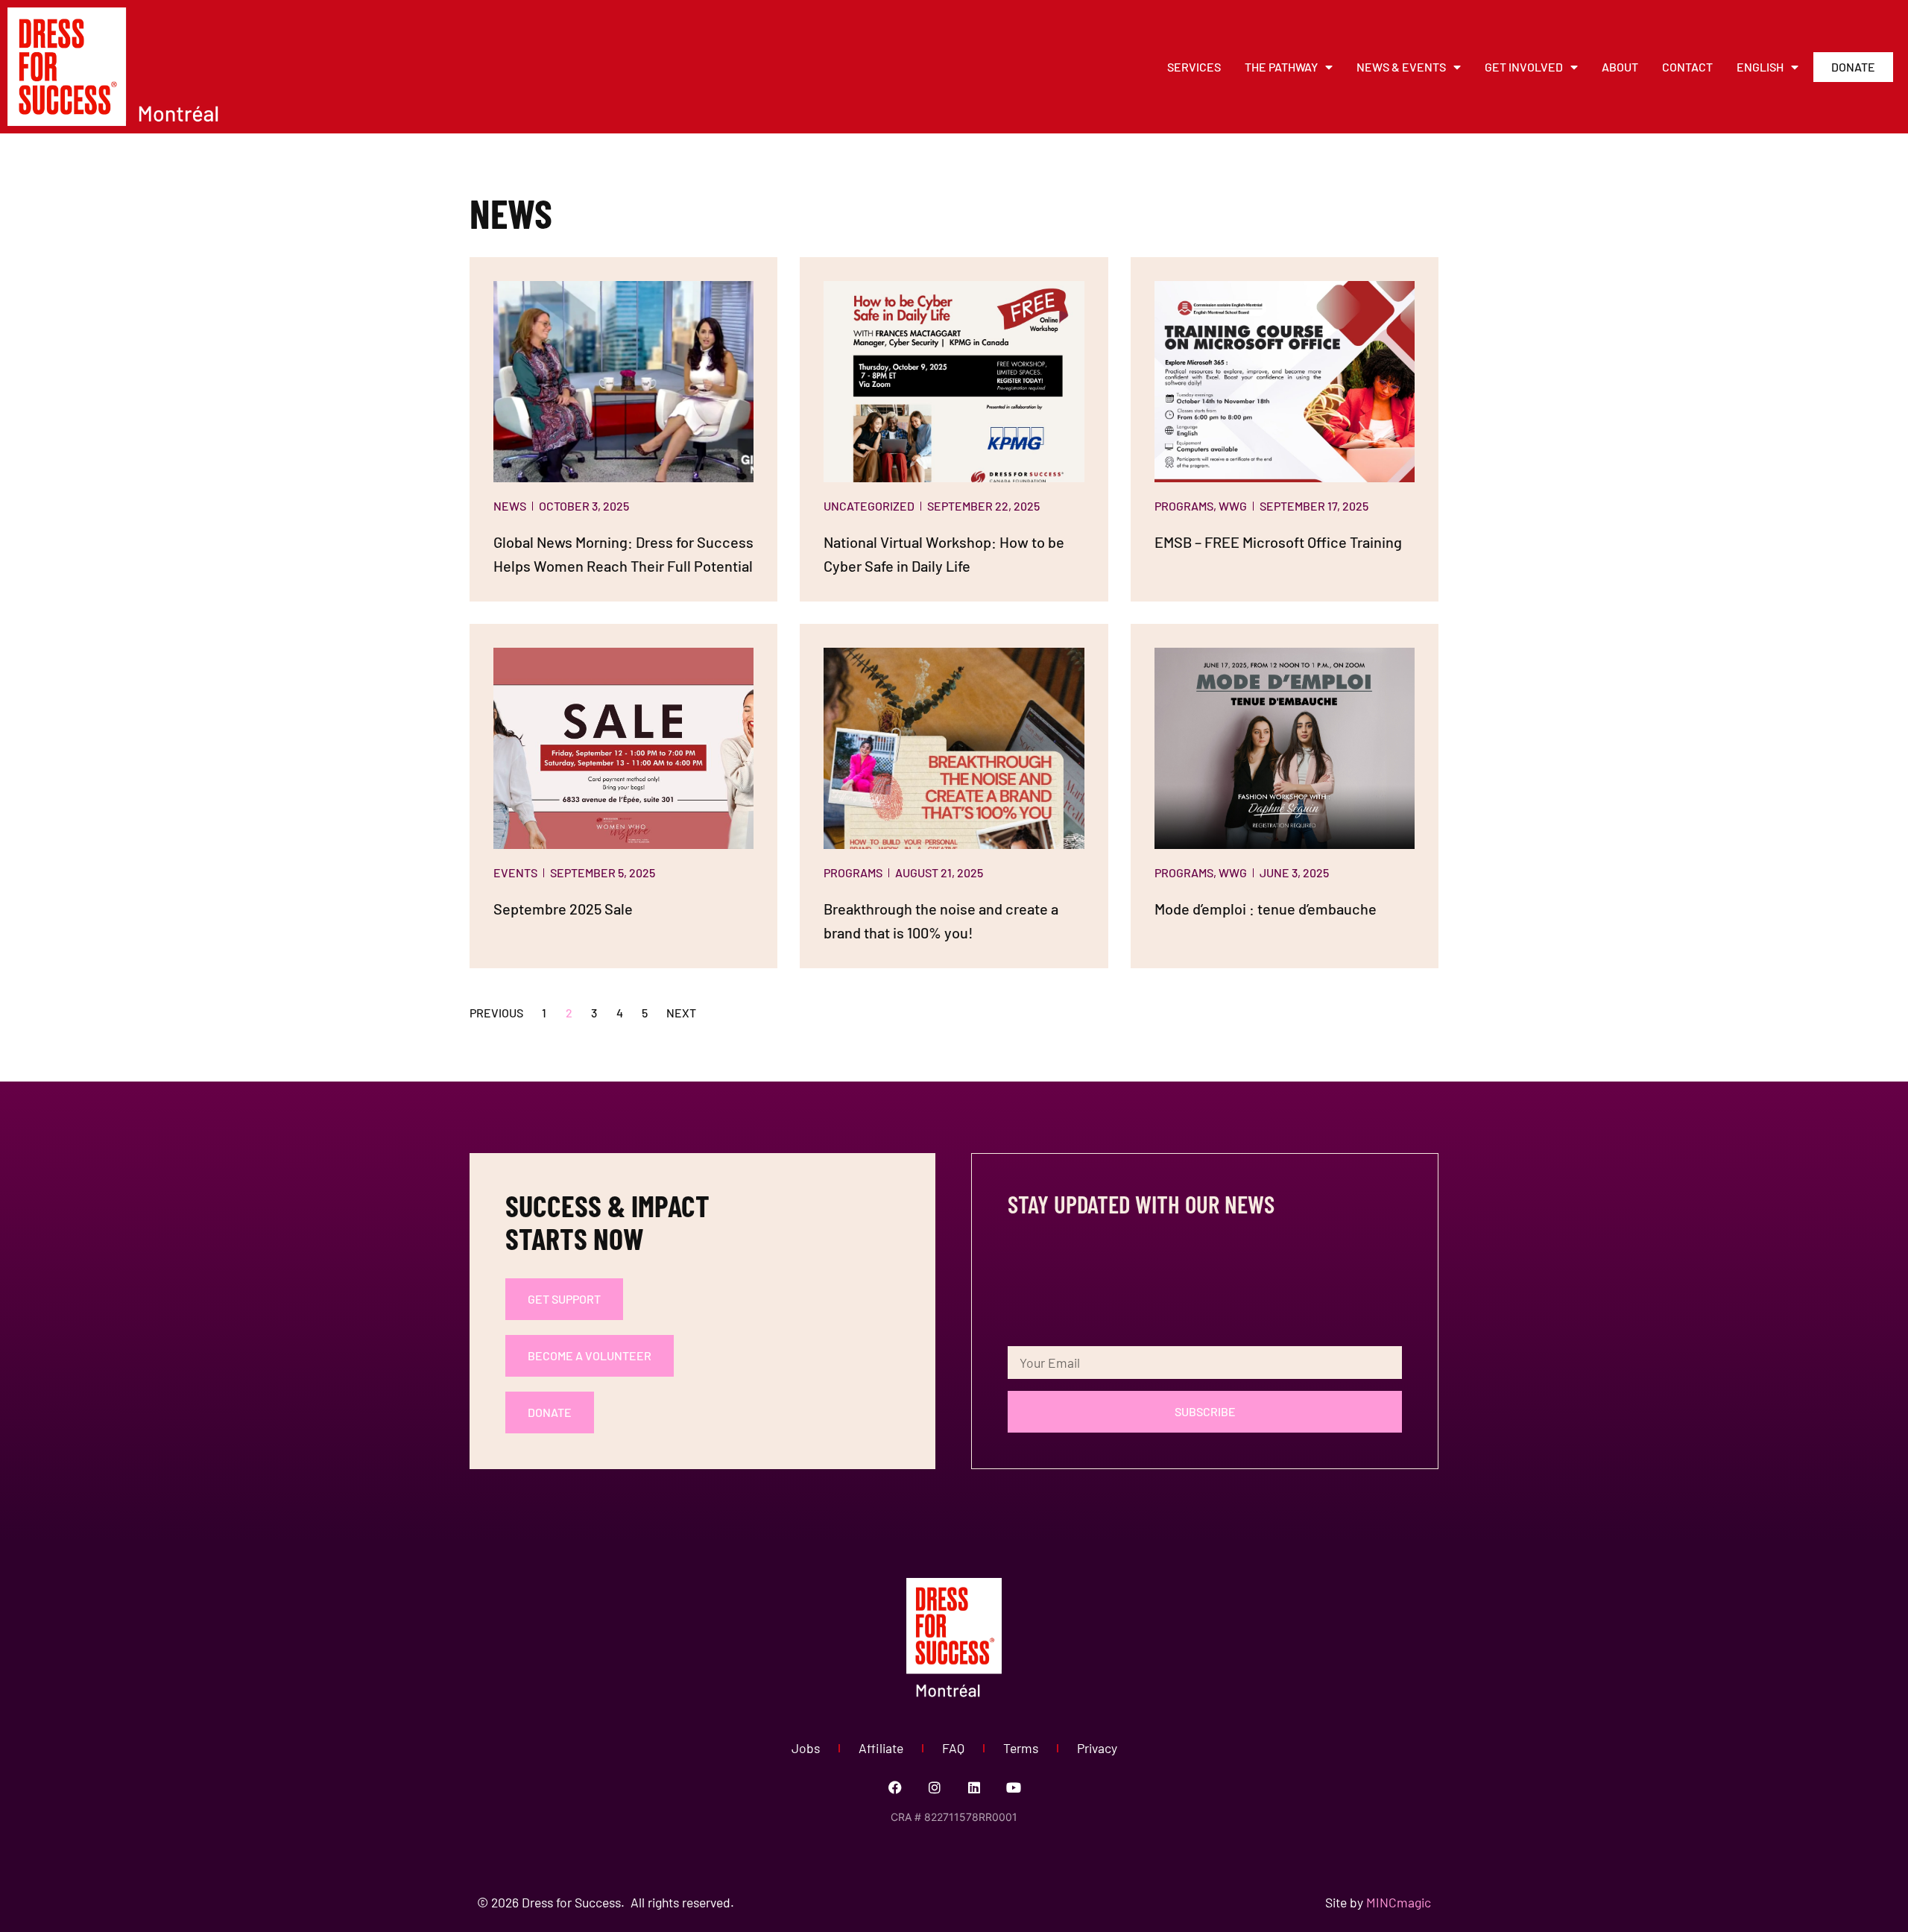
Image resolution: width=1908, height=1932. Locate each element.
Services (1194, 67)
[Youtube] (1014, 1787)
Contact (1687, 67)
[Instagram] (935, 1787)
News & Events (1401, 67)
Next (681, 1013)
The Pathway (1281, 67)
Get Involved (1524, 67)
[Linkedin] (974, 1787)
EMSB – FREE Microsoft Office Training (1278, 542)
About (1620, 67)
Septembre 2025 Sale (563, 909)
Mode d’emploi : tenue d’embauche (1266, 909)
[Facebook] (895, 1787)
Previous (496, 1013)
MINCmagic (1399, 1902)
